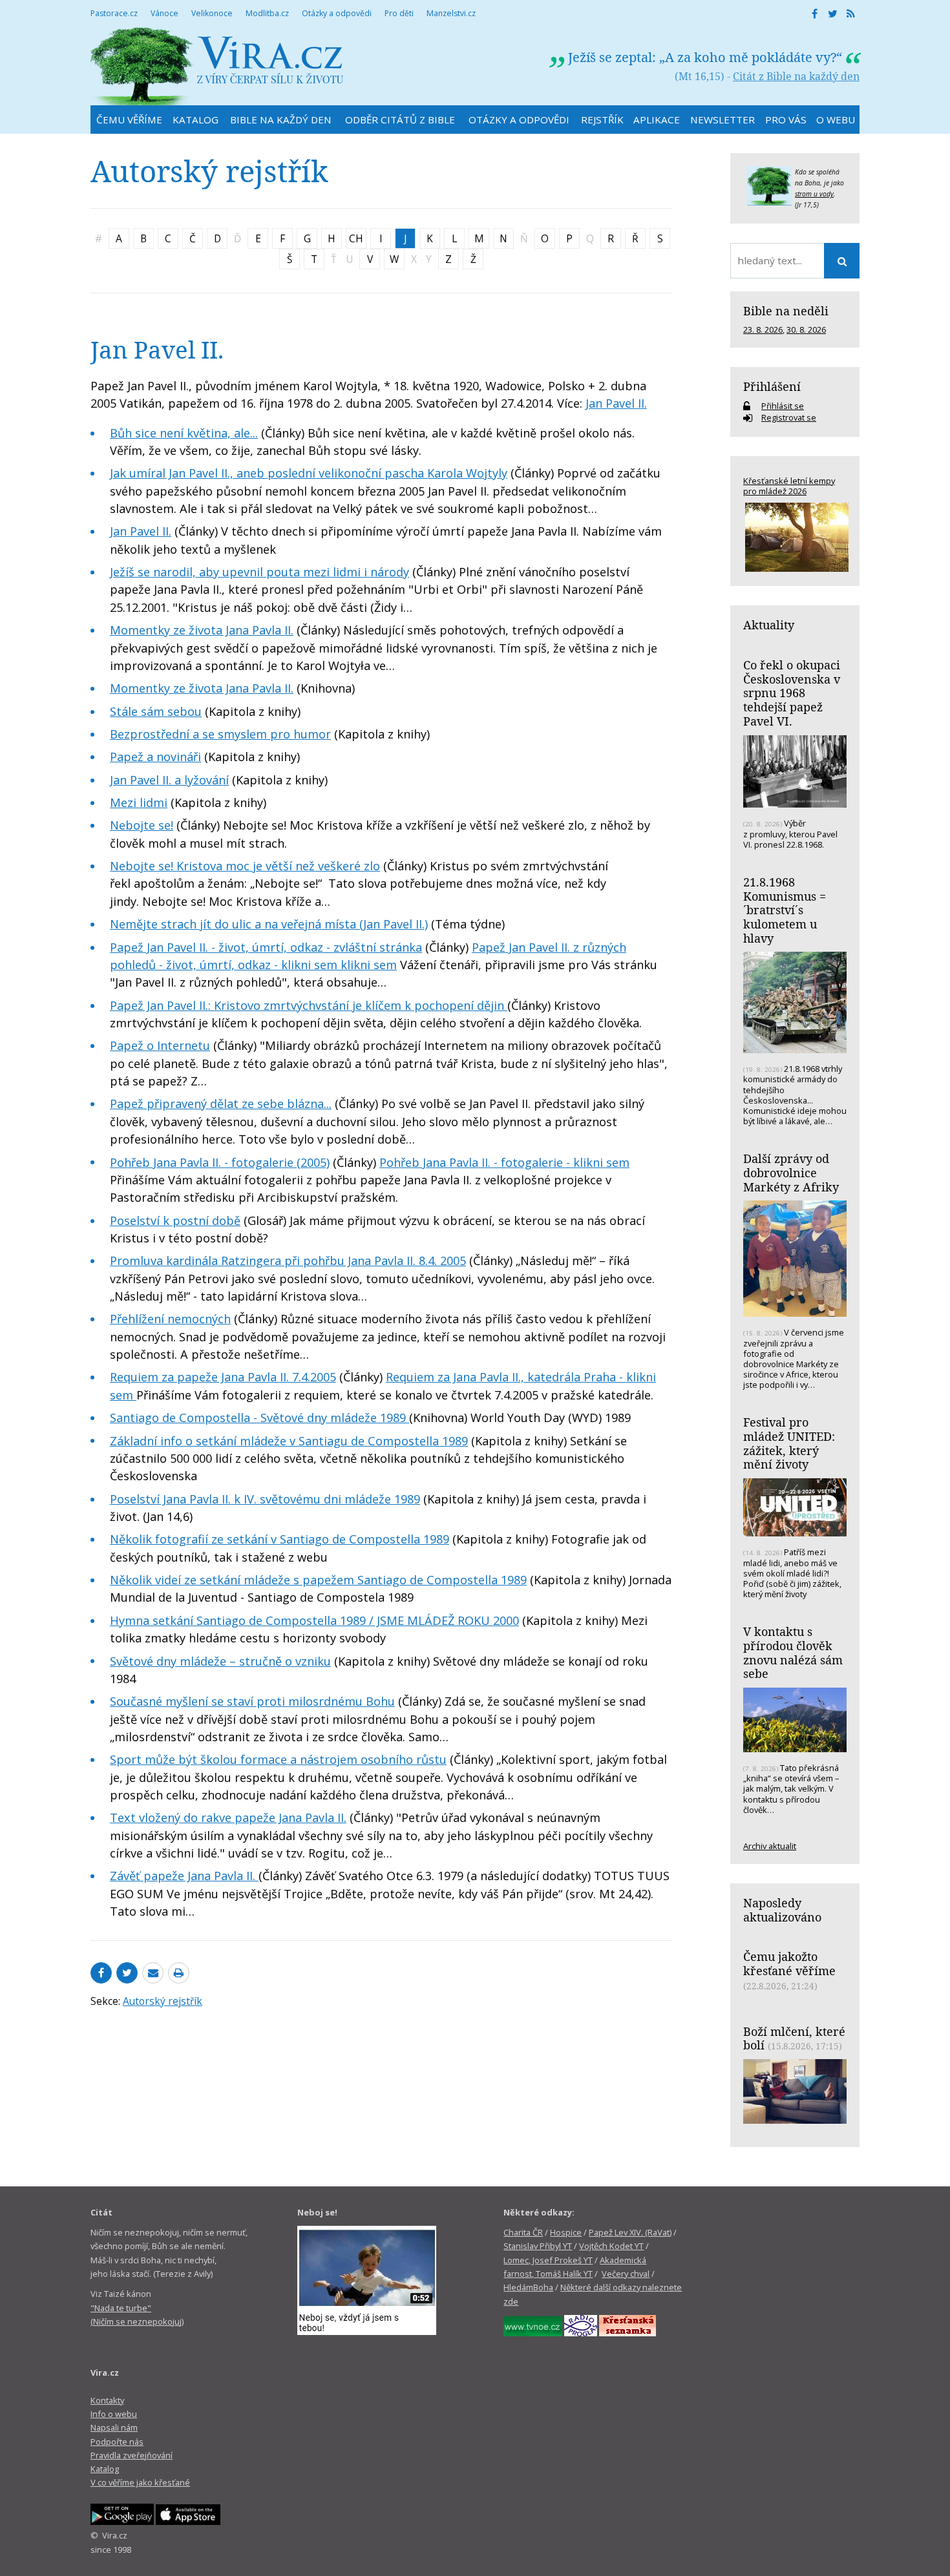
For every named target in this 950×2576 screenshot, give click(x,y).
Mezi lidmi (139, 802)
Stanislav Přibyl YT (538, 2246)
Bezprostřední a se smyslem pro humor (220, 734)
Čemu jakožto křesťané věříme (789, 1963)
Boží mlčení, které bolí (794, 2038)
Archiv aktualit (770, 1846)
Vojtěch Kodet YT (611, 2246)
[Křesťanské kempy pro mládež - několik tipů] (795, 537)
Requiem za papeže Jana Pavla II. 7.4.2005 (223, 1377)
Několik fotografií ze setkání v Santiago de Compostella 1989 (280, 1539)
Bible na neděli (786, 311)
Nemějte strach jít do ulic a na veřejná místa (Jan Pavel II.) (269, 924)
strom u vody (814, 194)
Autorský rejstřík (163, 2001)
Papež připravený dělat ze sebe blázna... (221, 1104)
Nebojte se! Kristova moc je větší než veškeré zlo (245, 866)
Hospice (566, 2232)
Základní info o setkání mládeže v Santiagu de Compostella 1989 (289, 1441)
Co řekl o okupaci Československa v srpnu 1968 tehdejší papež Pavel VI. (792, 693)
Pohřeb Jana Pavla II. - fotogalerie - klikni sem (504, 1162)
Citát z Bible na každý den (796, 76)
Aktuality (769, 625)
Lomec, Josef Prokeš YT (548, 2260)
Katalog (105, 2469)
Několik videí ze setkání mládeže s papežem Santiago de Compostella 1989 (318, 1580)
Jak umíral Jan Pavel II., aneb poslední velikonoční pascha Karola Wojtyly (309, 473)
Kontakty (107, 2400)
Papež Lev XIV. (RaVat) (630, 2232)
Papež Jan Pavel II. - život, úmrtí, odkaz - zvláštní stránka (266, 947)
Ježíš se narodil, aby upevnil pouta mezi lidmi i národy (259, 572)
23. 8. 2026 (763, 330)
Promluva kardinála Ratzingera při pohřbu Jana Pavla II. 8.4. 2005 (288, 1261)
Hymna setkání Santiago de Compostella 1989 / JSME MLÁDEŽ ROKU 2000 (314, 1620)
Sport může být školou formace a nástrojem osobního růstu (278, 1759)
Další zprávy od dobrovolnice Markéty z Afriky (791, 1172)
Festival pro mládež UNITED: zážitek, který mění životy (789, 1443)
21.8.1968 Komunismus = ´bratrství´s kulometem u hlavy (785, 910)
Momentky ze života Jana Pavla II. (202, 630)
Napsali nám (114, 2427)
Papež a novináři (155, 757)
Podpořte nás (117, 2442)
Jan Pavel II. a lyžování (169, 780)
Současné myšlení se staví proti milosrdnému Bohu (252, 1701)
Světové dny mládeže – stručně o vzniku (220, 1661)
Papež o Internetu (160, 1045)
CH (356, 238)
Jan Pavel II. (616, 403)
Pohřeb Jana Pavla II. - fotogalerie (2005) (220, 1162)
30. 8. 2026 (806, 330)
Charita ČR (523, 2232)
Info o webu (114, 2414)
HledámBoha (528, 2287)
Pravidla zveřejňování (132, 2455)
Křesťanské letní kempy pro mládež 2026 (789, 486)
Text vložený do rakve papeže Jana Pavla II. (228, 1817)
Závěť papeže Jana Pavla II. (184, 1876)
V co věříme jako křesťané (140, 2482)
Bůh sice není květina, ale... (184, 433)
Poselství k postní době (175, 1220)
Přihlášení (772, 386)
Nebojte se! (142, 825)
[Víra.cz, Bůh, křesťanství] (217, 66)
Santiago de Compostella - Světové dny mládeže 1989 (259, 1418)
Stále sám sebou (156, 711)
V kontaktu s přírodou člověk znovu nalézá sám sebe (793, 1652)
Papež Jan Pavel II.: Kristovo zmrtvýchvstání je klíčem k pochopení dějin (309, 1005)
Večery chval (626, 2274)
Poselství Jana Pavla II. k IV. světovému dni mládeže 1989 (265, 1499)
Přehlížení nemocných (170, 1319)
